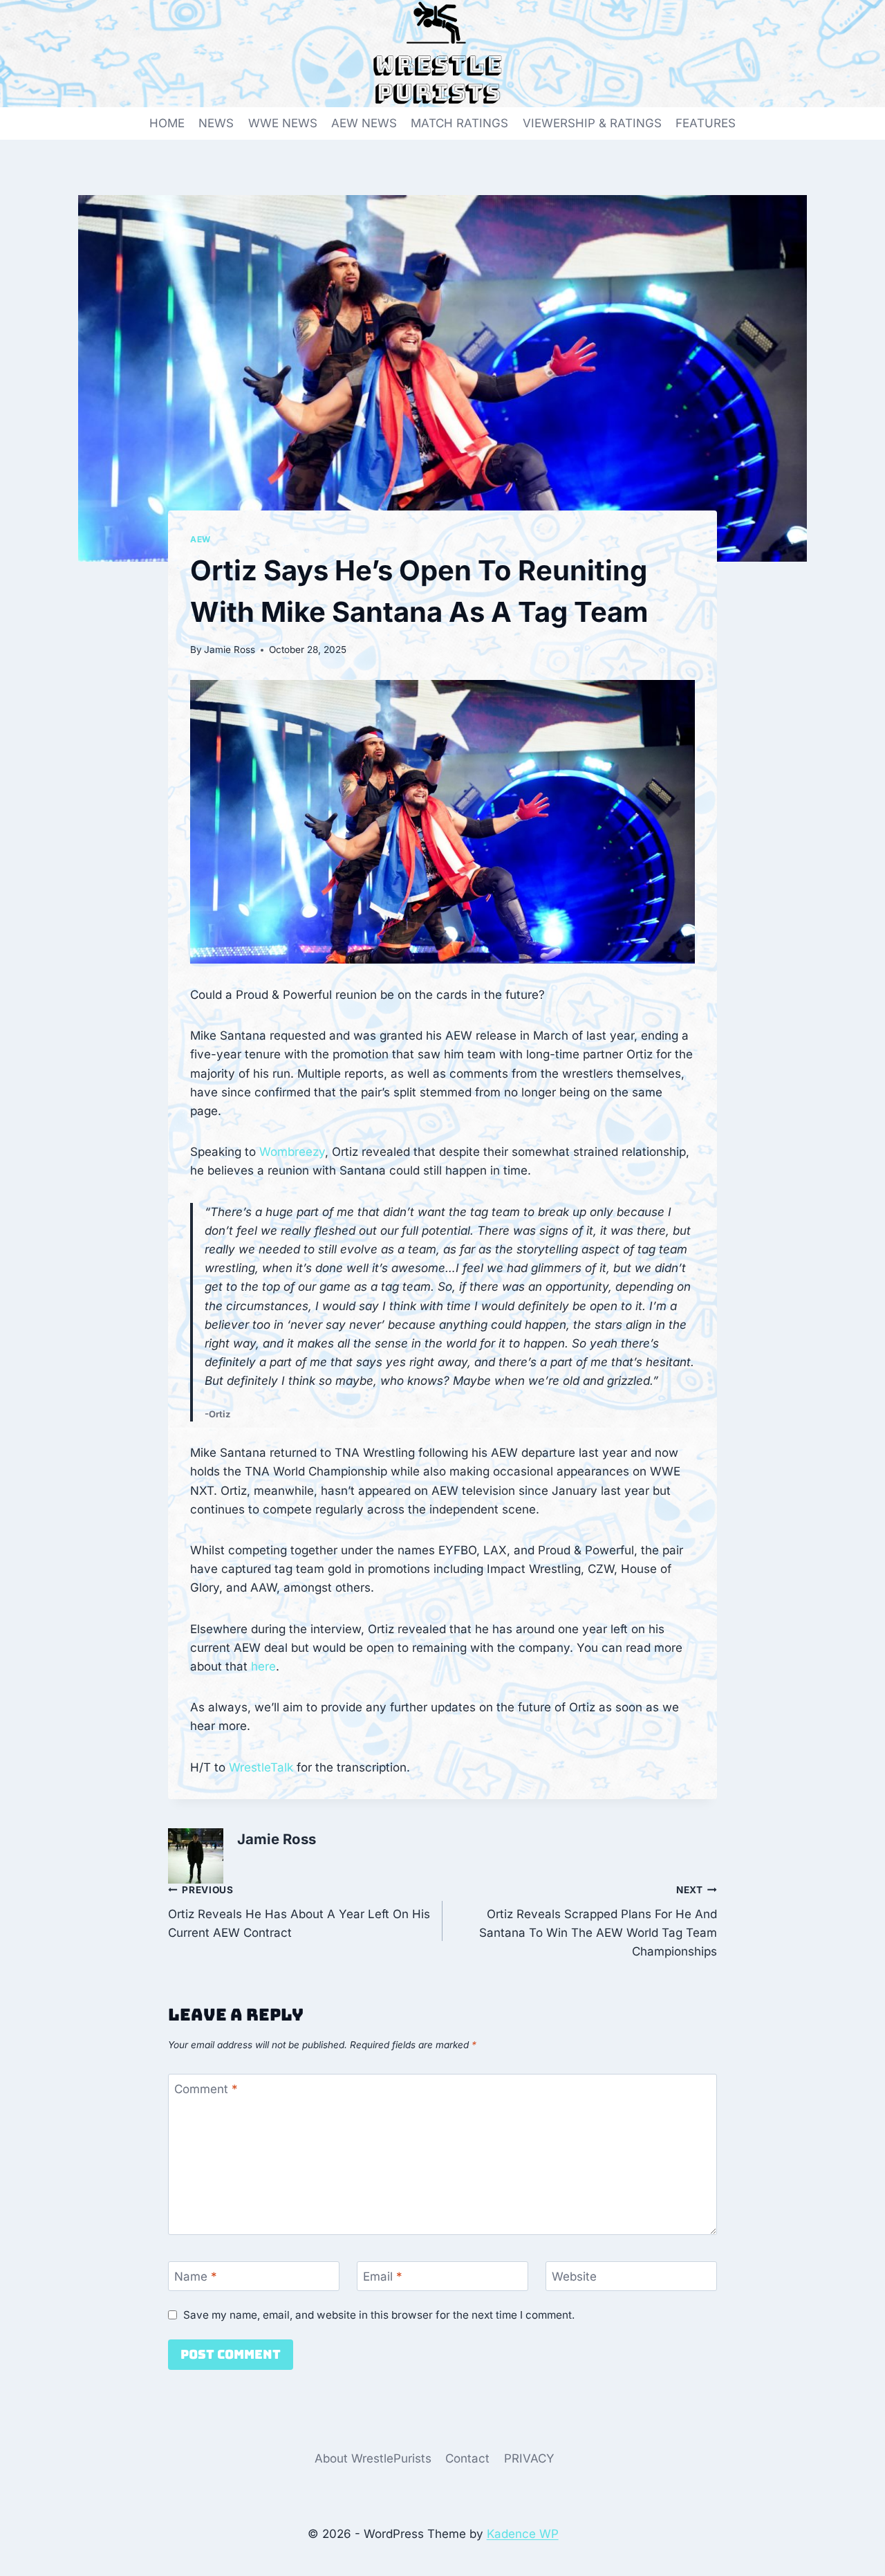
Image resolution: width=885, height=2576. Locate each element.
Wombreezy (292, 1152)
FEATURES (706, 123)
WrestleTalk (261, 1767)
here (263, 1666)
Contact (467, 2458)
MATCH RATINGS (459, 123)
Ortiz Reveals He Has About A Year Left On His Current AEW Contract (299, 1912)
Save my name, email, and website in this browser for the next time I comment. (379, 2315)
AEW (201, 539)
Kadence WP (523, 2534)
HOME (167, 123)
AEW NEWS (364, 123)
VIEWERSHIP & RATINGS (592, 123)
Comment (206, 2089)
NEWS (216, 123)
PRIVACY (529, 2458)
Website (574, 2276)
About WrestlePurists (373, 2458)
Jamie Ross (230, 650)
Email (383, 2276)
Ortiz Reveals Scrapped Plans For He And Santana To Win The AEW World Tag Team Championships (598, 1921)
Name (196, 2276)
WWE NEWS (283, 123)
